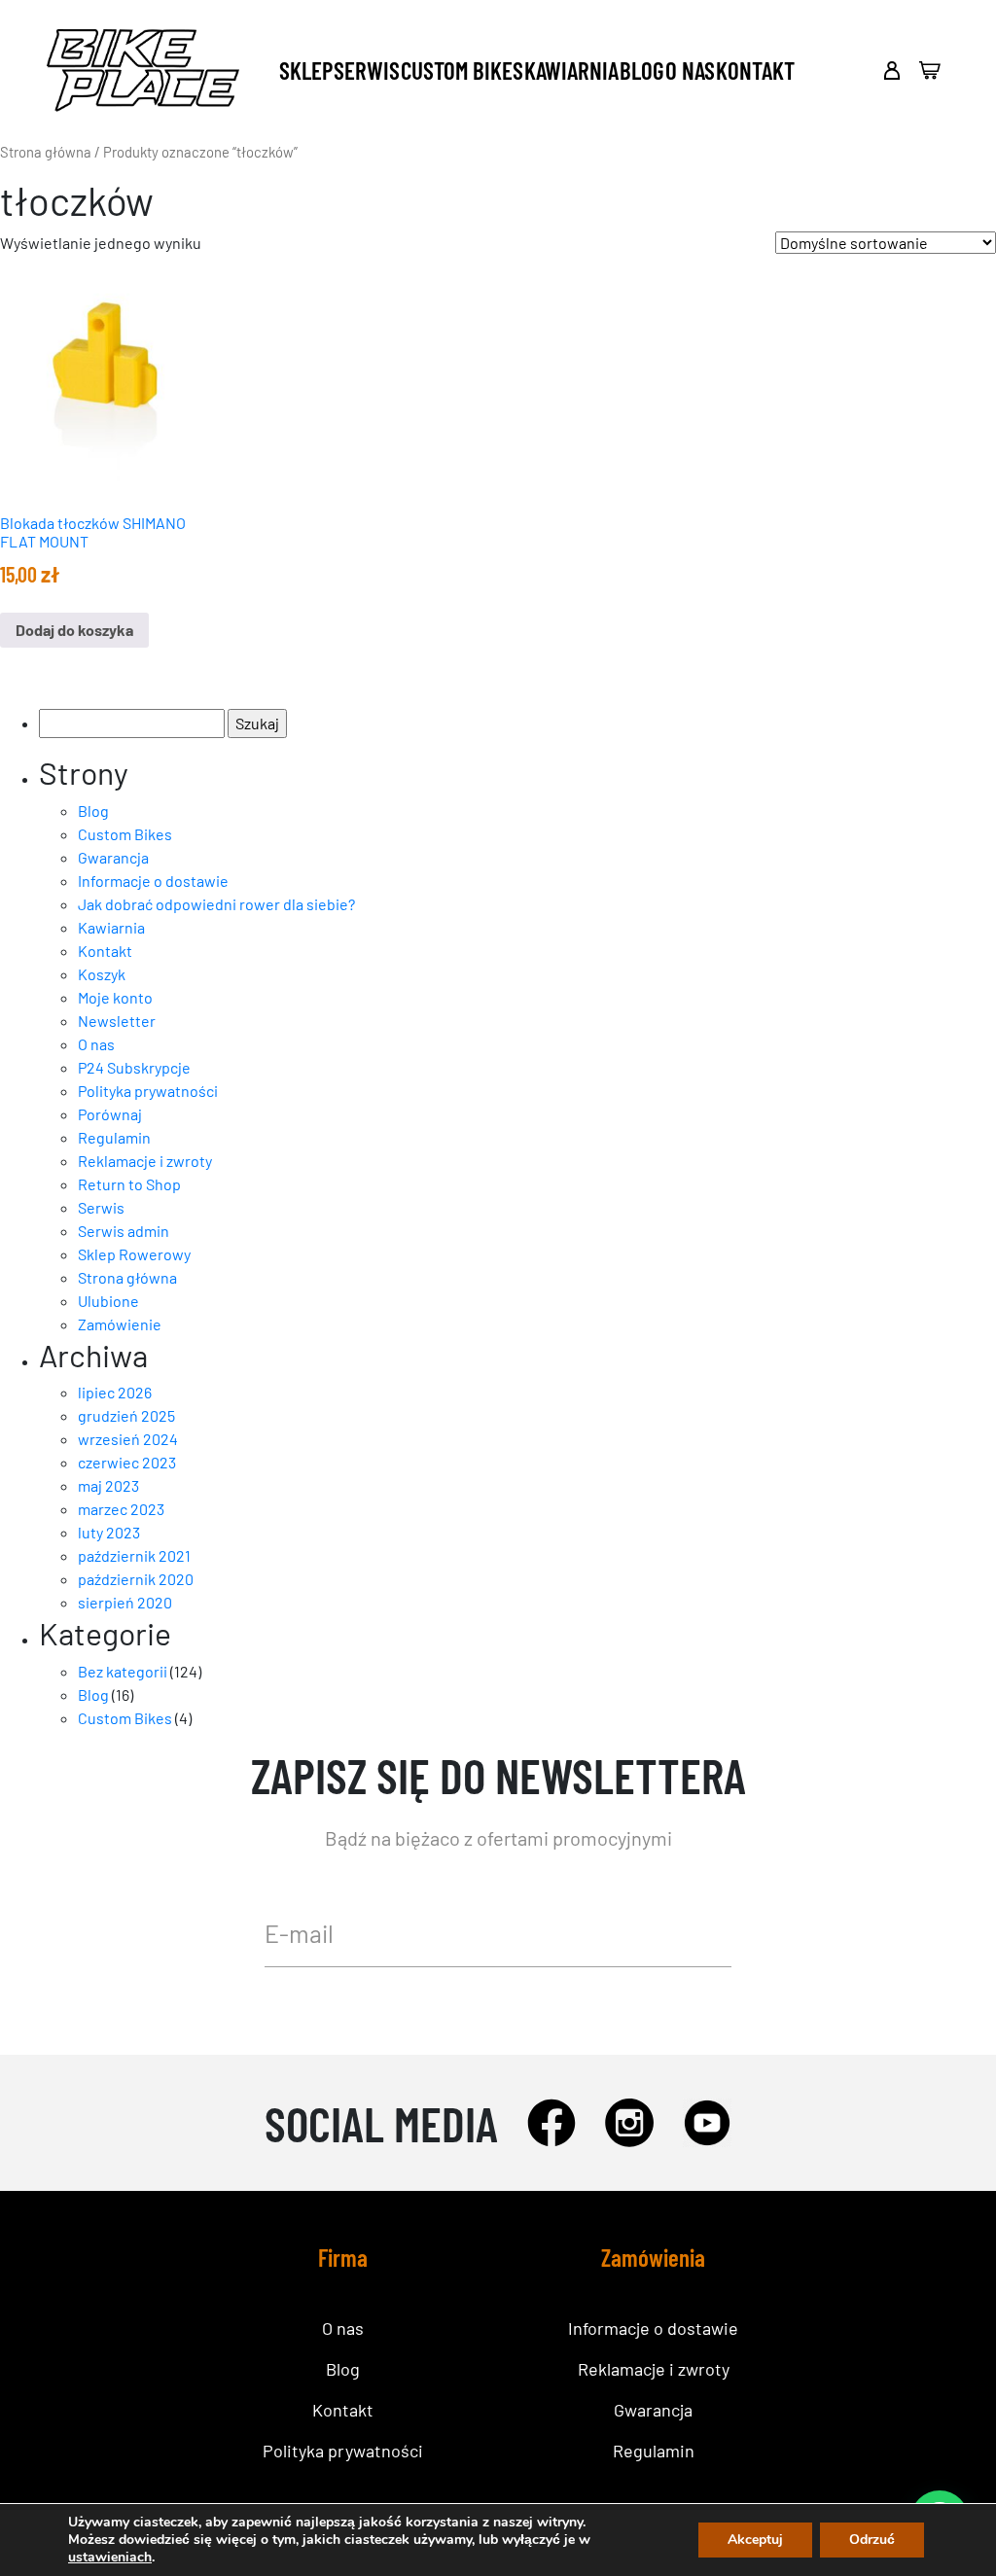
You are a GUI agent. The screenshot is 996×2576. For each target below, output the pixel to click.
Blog (642, 70)
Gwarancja (113, 857)
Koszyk (102, 974)
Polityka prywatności (148, 1091)
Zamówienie (120, 1324)
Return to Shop (129, 1184)
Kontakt (755, 70)
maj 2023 (108, 1485)
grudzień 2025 (126, 1415)
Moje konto (115, 997)
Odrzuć (872, 2540)
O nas (690, 70)
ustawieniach (110, 2558)
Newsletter (117, 1021)
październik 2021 (134, 1555)
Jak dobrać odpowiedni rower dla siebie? (216, 904)
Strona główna (46, 152)
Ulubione (108, 1301)
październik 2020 (136, 1579)
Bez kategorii (123, 1671)
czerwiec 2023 (127, 1462)
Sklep (306, 70)
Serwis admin (124, 1231)
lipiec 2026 (115, 1392)
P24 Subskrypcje (134, 1067)
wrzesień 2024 (128, 1439)
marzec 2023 (121, 1509)
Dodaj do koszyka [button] (74, 630)
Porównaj (110, 1114)
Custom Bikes (462, 70)
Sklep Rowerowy (134, 1254)
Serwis (367, 70)
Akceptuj (755, 2540)
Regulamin (114, 1137)
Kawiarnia (571, 70)
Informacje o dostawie (153, 881)
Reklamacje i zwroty (145, 1161)
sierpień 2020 (125, 1602)
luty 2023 (109, 1532)
